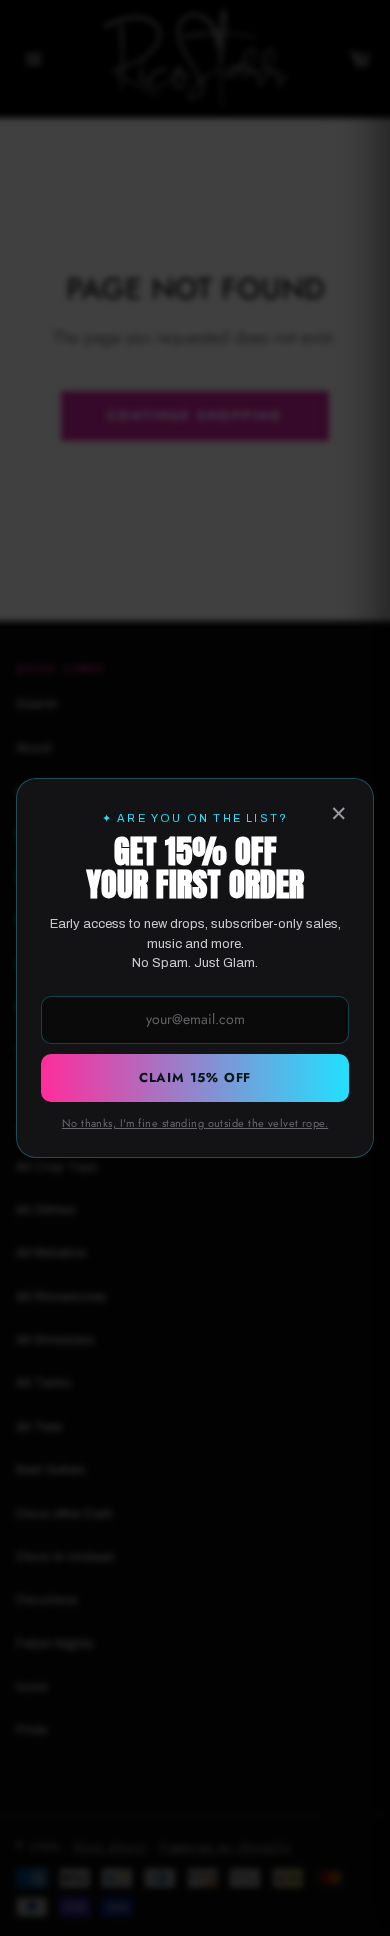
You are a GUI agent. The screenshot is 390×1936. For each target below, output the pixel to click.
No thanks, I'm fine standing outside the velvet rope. (195, 1123)
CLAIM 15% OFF (195, 1077)
